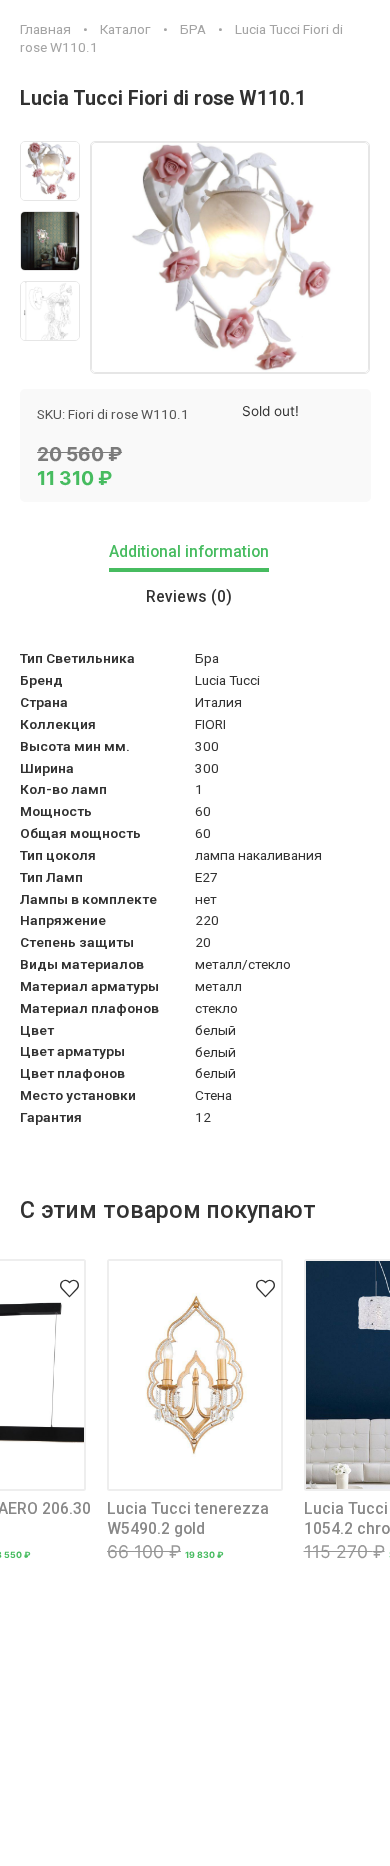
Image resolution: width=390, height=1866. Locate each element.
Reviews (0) (189, 597)
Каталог (125, 29)
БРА (193, 29)
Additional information (189, 552)
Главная (45, 29)
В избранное (69, 1276)
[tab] (195, 554)
